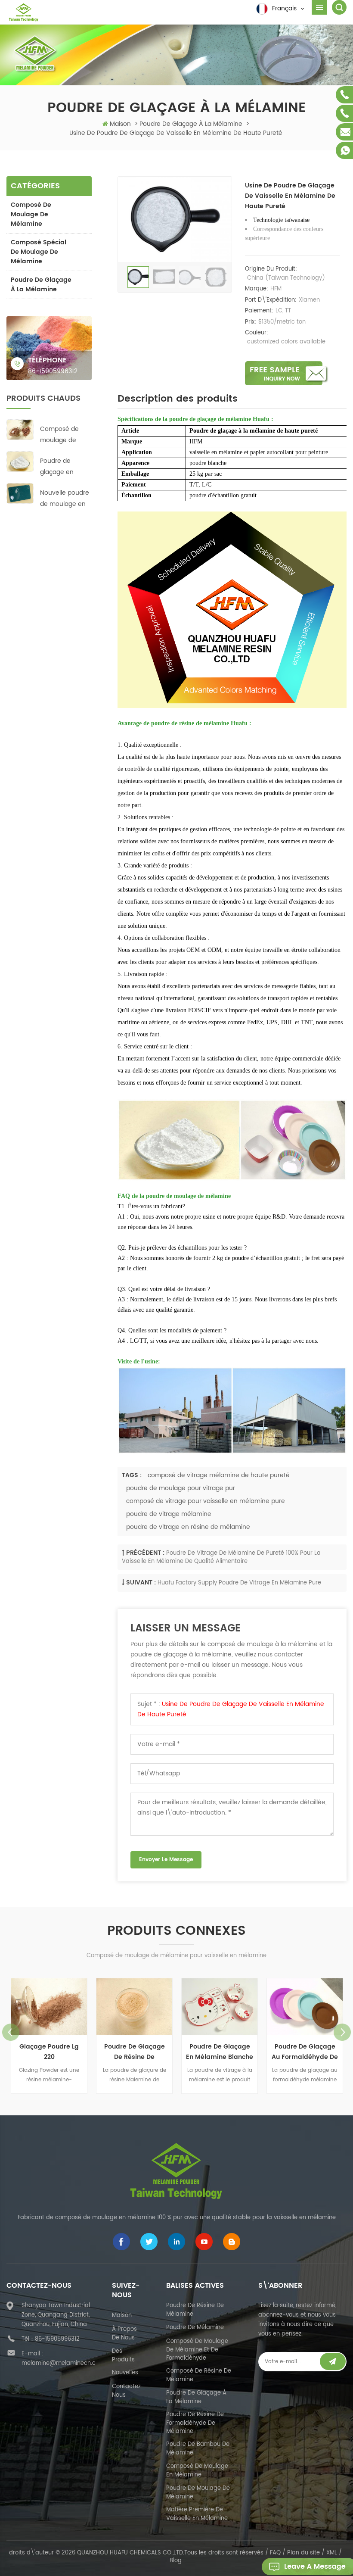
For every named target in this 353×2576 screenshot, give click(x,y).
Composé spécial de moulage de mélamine (39, 252)
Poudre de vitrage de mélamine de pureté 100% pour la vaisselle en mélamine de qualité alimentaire (221, 1557)
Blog (176, 2561)
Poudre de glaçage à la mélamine (41, 285)
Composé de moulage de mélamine (31, 214)
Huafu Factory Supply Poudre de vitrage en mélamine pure (239, 1583)
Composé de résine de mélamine (199, 2375)
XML (332, 2553)
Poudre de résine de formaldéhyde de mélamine (195, 2423)
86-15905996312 (53, 371)
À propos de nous (124, 2334)
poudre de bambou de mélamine (198, 2449)
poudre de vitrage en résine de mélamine (188, 1527)
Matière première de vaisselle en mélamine (197, 2514)
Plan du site (303, 2553)
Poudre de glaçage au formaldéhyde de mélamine (305, 2052)
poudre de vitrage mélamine (169, 1514)
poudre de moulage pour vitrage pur (181, 1488)
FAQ (275, 2553)
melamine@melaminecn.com (63, 2363)
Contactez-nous (128, 2391)
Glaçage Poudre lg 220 (49, 2052)
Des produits (123, 2356)
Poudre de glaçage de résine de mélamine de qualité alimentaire (134, 2052)
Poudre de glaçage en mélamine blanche (57, 467)
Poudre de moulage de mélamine (198, 2493)
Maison (120, 124)
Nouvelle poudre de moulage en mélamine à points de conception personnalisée (65, 499)
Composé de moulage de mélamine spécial (59, 435)
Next (342, 2032)
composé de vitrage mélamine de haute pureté (219, 1475)
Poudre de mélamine (195, 2328)
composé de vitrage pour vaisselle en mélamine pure (206, 1501)
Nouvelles (125, 2373)
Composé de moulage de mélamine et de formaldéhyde (197, 2350)
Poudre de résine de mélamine (195, 2310)
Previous (11, 2032)
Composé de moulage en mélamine (197, 2471)
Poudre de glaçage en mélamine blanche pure (220, 2052)
